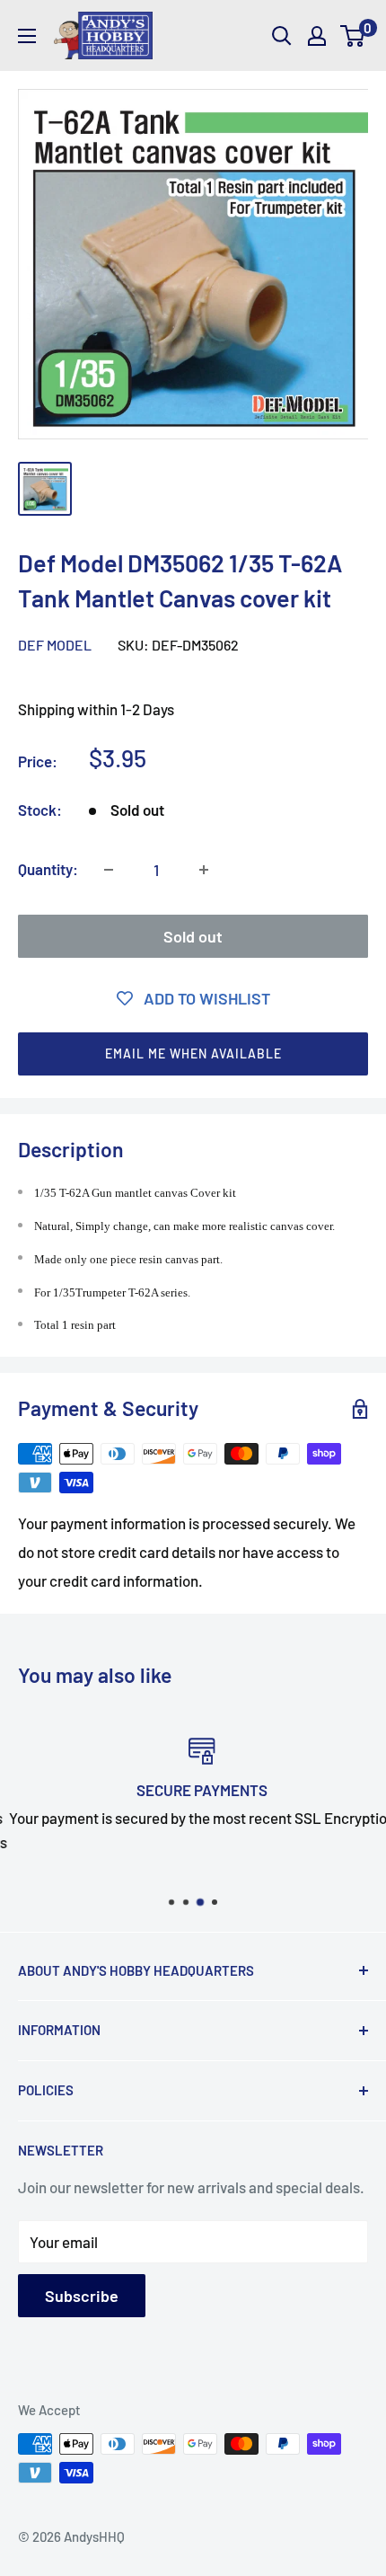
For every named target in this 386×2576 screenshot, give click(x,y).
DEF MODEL (55, 645)
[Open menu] (27, 36)
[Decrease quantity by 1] (109, 870)
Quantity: (48, 869)
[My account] (317, 36)
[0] (353, 36)
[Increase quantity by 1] (204, 870)
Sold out (193, 936)
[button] (193, 1054)
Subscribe (82, 2296)
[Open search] (282, 36)
